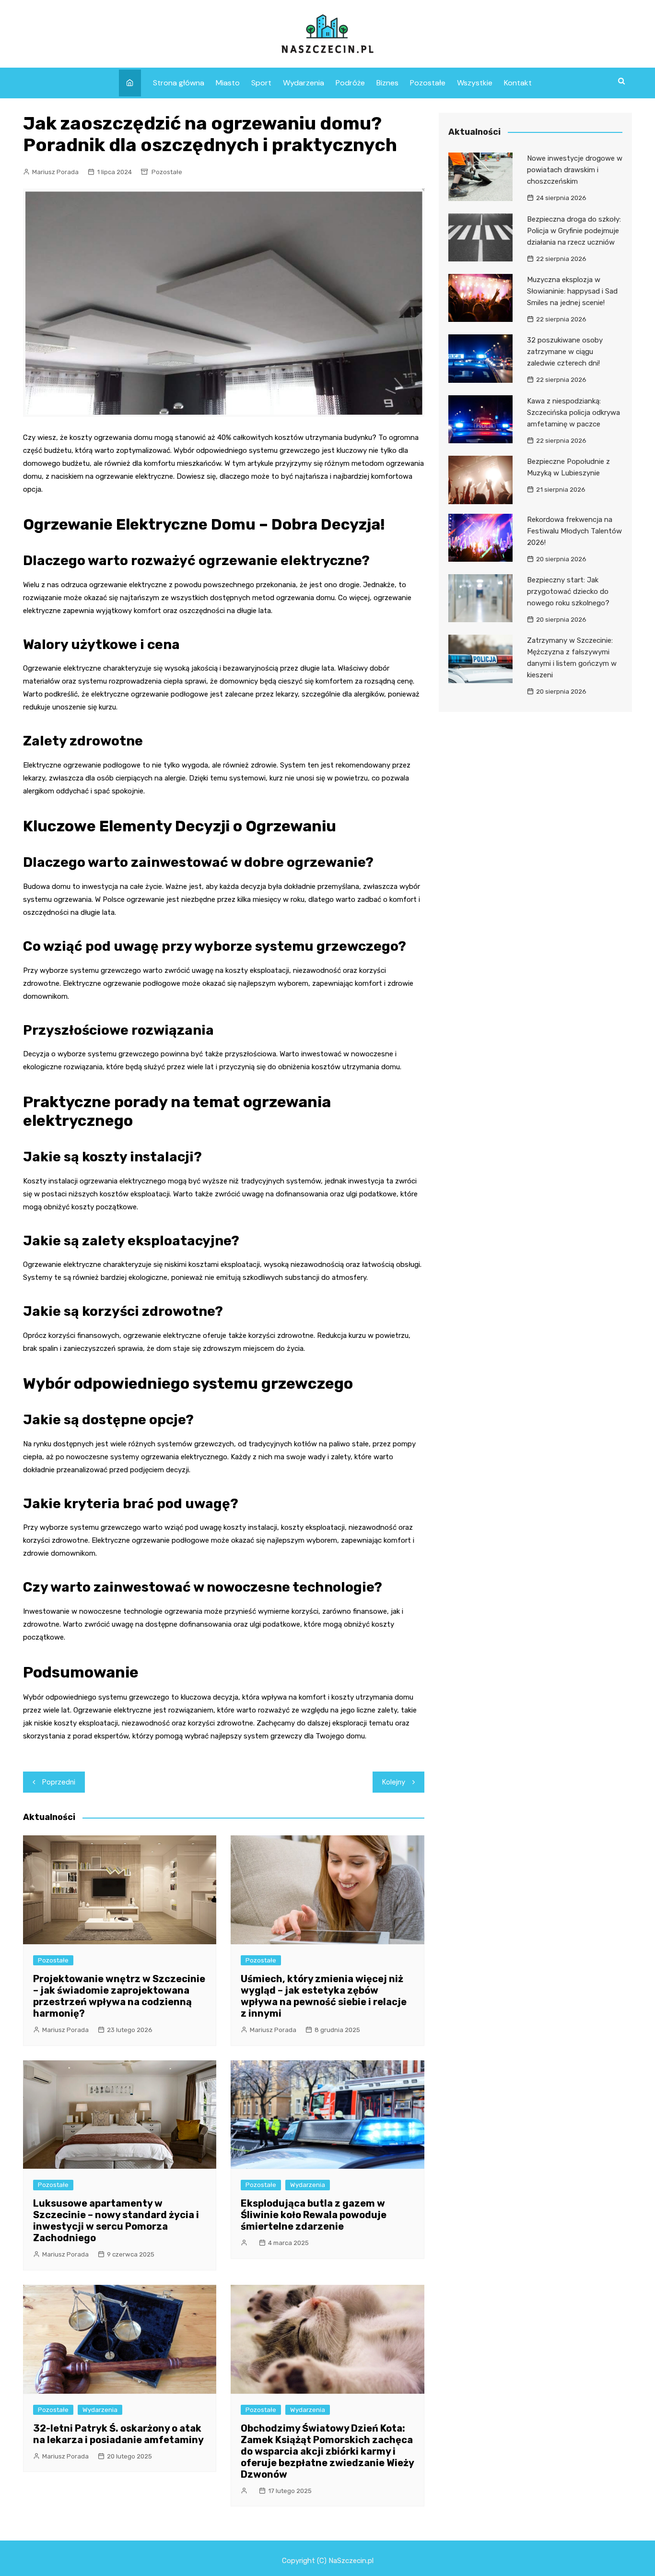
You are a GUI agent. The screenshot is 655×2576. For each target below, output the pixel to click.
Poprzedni (59, 1782)
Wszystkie (475, 83)
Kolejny (394, 1782)
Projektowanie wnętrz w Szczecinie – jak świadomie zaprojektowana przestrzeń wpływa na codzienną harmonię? (119, 1996)
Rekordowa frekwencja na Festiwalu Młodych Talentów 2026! (574, 531)
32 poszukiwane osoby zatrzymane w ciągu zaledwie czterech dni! (565, 352)
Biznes (387, 83)
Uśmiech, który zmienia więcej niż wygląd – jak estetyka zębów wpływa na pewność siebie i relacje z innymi (324, 1996)
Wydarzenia (304, 83)
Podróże (350, 83)
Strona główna (179, 83)
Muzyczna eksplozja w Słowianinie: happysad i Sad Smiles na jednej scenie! (572, 291)
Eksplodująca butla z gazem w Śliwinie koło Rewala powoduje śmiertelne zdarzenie (314, 2215)
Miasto (228, 83)
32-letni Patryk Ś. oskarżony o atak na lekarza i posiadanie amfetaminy (118, 2434)
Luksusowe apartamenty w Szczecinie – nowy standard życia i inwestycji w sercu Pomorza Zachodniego (116, 2221)
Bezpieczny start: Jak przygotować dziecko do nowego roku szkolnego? (568, 591)
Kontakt (518, 83)
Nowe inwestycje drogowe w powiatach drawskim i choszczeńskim (575, 170)
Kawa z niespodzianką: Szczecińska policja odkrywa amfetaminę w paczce (573, 413)
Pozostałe (428, 83)
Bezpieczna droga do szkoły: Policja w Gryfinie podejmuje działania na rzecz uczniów (574, 231)
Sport (261, 83)
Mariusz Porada (55, 172)
